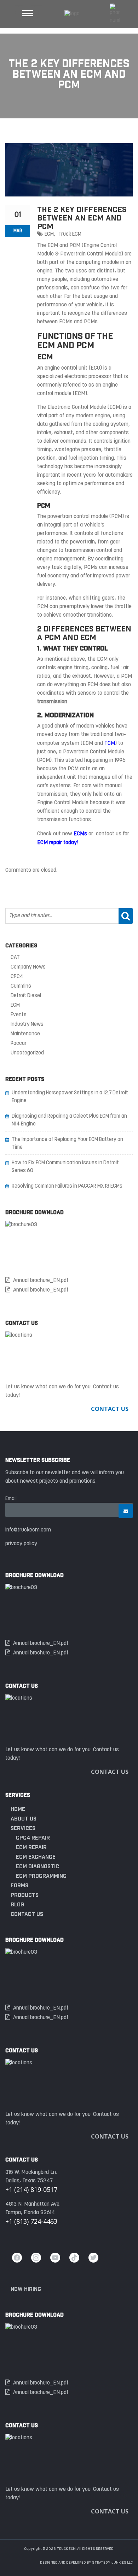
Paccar (19, 1044)
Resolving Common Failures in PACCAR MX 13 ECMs (67, 1186)
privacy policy (21, 1544)
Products (25, 1895)
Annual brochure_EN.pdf (41, 1281)
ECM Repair (31, 1847)
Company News (28, 967)
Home (18, 1809)
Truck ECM (70, 234)
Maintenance (25, 1034)
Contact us (27, 1914)
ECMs (80, 834)
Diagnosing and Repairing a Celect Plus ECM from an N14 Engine (69, 1120)
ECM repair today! (57, 843)
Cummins (21, 986)
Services (23, 1828)
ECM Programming (41, 1876)
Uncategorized (27, 1053)
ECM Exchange (36, 1857)
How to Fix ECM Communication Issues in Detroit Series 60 (65, 1167)
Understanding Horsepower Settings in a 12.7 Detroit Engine (70, 1097)
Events (19, 1015)
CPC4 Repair (33, 1838)
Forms (19, 1885)
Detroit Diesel (26, 996)
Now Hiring (26, 2289)
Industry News (27, 1025)
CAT (15, 958)
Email (11, 1499)
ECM (49, 234)
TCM (110, 743)
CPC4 (17, 977)
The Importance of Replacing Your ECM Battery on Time (67, 1144)
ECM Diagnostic (38, 1866)
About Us (24, 1819)
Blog (17, 1904)
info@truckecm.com (28, 1530)
